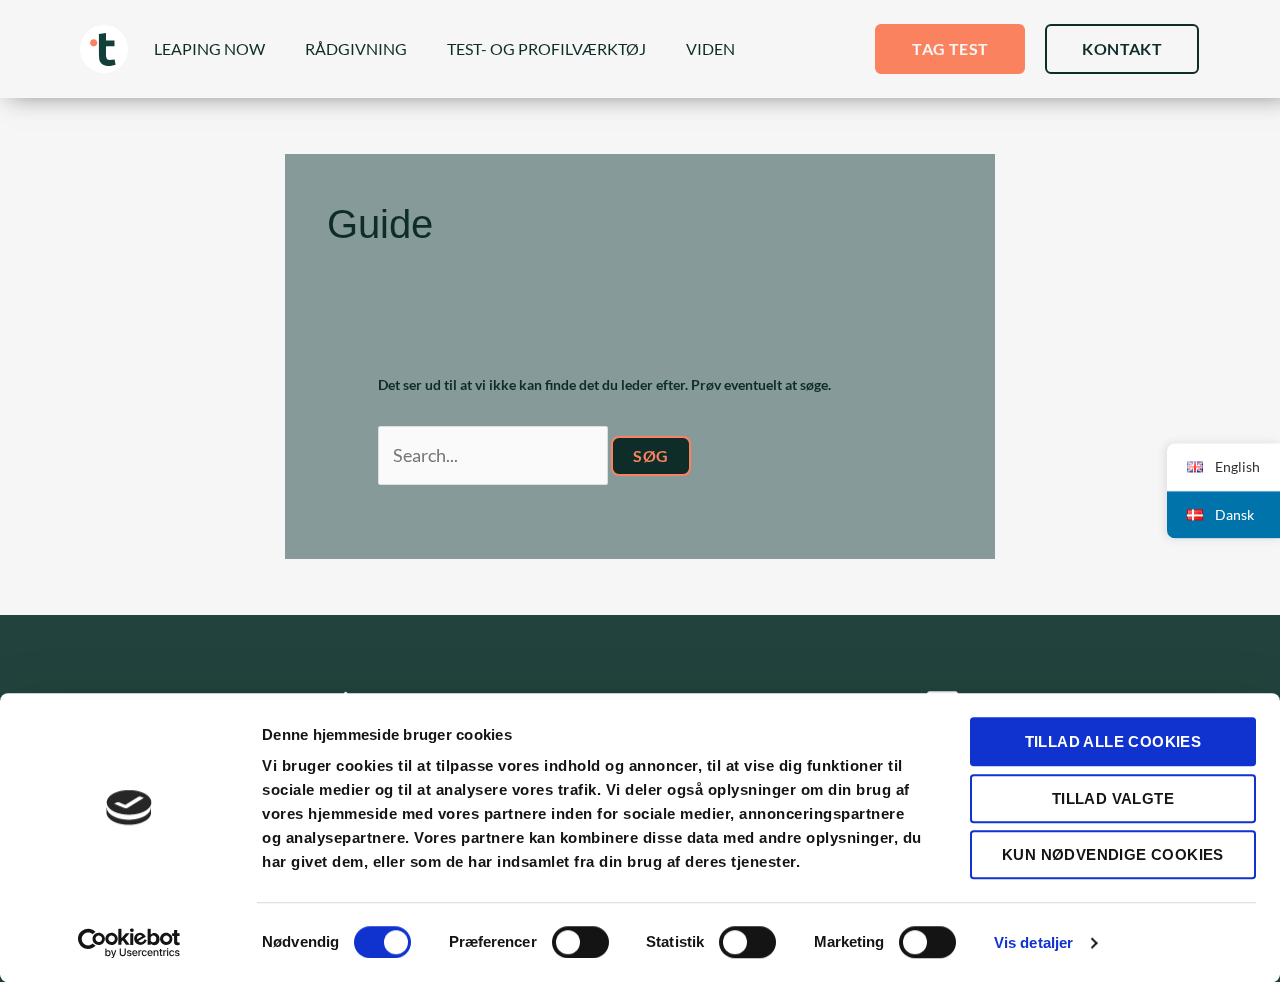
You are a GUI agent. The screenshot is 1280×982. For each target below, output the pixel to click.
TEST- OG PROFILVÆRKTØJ (546, 48)
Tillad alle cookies (1113, 741)
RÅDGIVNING (356, 48)
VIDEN (710, 48)
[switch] (580, 942)
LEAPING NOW (209, 48)
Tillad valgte (1113, 798)
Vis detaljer (1033, 942)
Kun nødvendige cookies (1113, 854)
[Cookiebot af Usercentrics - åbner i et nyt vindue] (129, 943)
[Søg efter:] (494, 456)
